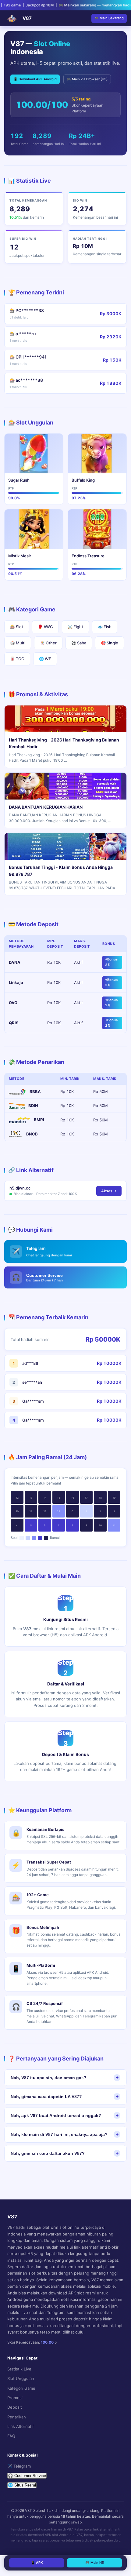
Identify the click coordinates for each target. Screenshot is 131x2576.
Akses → (109, 1191)
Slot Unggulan (21, 2378)
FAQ (11, 2436)
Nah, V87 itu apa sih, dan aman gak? (49, 2078)
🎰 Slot (17, 627)
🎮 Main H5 (95, 2563)
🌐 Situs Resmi (22, 2485)
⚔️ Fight (75, 627)
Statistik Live (19, 2369)
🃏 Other (48, 643)
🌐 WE (45, 659)
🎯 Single (110, 643)
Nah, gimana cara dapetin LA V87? (46, 2097)
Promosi (15, 2398)
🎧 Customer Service (27, 2476)
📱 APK (37, 2563)
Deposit (15, 2407)
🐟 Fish (105, 627)
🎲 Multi (18, 643)
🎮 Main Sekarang (109, 18)
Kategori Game (21, 2388)
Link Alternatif (21, 2426)
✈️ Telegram (19, 2466)
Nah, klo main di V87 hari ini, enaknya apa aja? (59, 2134)
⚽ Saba (79, 643)
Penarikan (17, 2417)
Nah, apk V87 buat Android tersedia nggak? (56, 2115)
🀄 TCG (17, 659)
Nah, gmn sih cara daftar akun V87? (48, 2153)
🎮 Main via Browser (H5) (87, 79)
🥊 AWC (45, 627)
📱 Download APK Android (35, 79)
